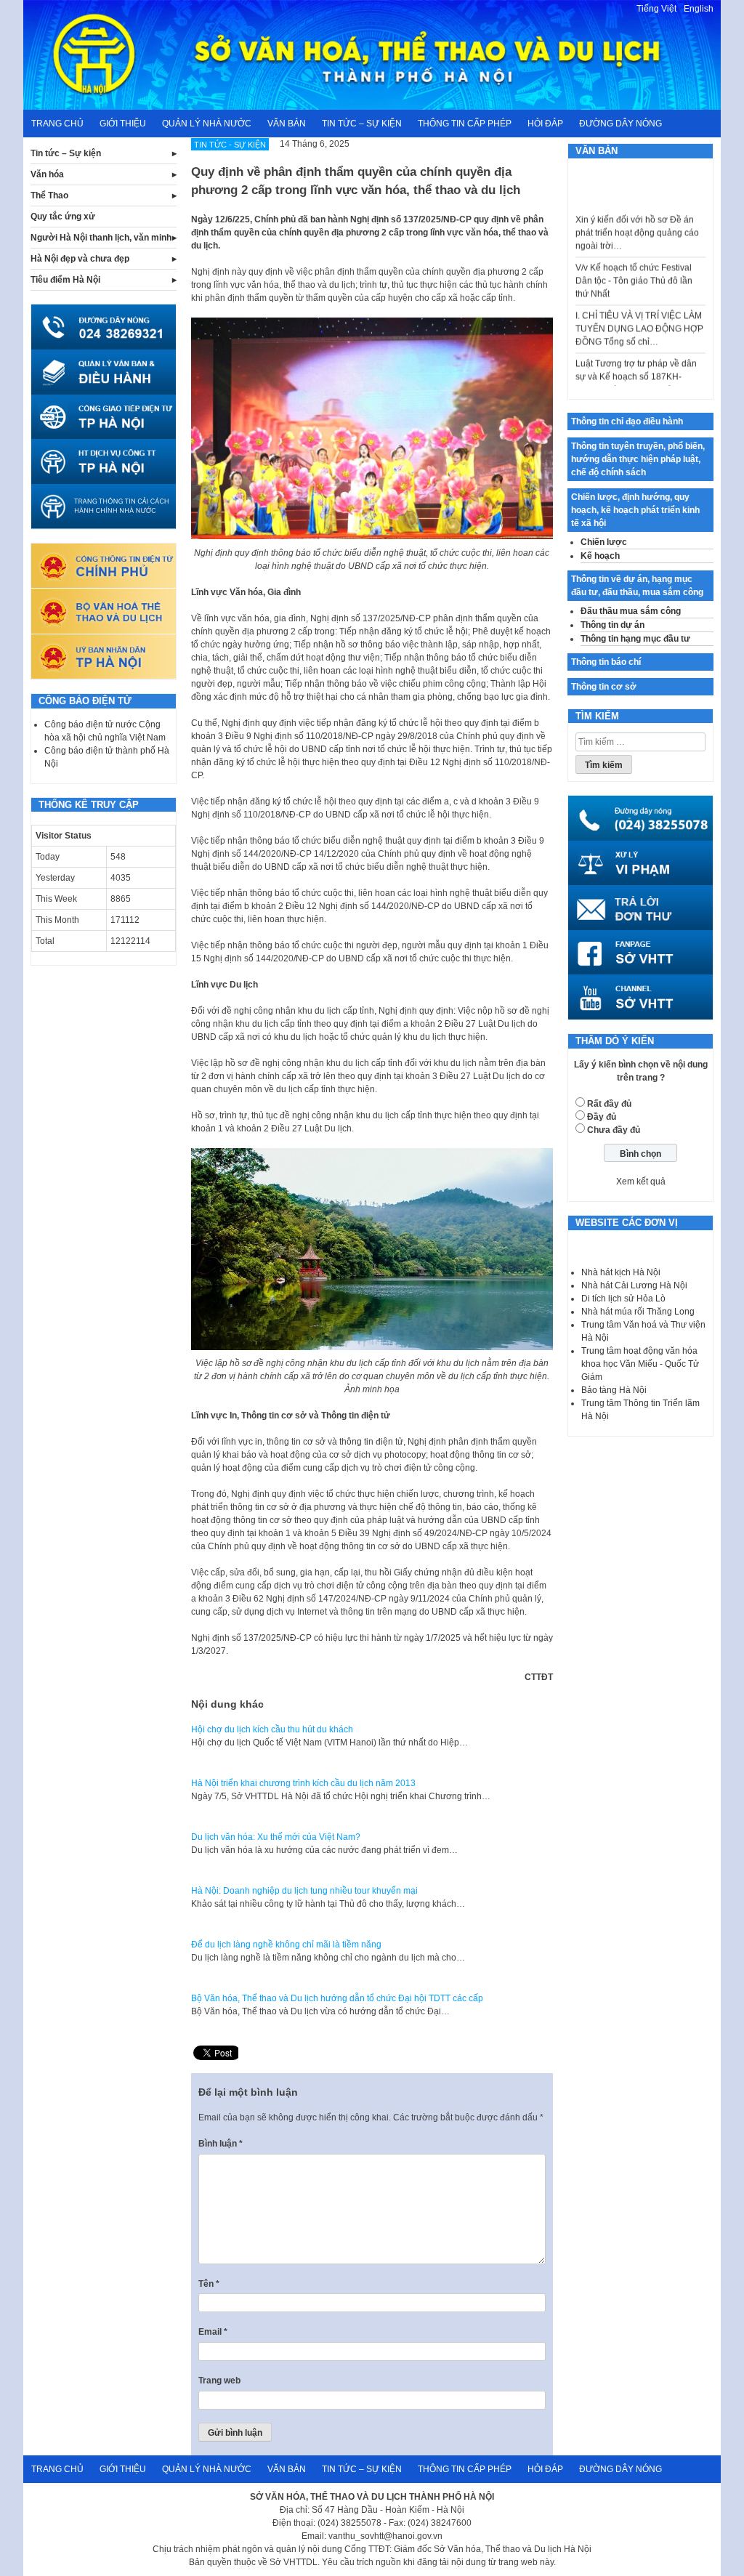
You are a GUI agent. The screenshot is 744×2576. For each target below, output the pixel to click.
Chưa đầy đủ (614, 1130)
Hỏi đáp (545, 124)
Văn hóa (47, 174)
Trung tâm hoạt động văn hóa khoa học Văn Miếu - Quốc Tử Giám (640, 1364)
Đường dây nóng (620, 124)
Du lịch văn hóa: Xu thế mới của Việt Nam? (276, 1837)
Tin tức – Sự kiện (362, 124)
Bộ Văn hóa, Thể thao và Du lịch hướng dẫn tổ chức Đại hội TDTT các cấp (337, 1998)
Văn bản (287, 124)
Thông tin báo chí (606, 662)
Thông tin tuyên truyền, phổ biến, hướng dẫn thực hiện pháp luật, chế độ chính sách (638, 459)
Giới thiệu (123, 124)
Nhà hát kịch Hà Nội (621, 1272)
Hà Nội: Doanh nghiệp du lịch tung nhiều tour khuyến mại (304, 1891)
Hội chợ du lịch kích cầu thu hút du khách (272, 1729)
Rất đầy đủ (609, 1104)
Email (213, 2332)
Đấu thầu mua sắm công (631, 611)
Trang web (219, 2381)
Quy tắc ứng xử (63, 217)
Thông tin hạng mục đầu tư (635, 639)
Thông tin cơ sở (604, 687)
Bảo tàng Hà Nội (614, 1390)
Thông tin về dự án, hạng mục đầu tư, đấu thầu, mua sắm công (637, 586)
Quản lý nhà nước (207, 124)
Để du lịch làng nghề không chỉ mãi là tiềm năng (286, 1945)
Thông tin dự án (612, 625)
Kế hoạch (600, 556)
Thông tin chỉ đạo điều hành (627, 421)
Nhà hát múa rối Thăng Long (638, 1312)
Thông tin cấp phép (465, 124)
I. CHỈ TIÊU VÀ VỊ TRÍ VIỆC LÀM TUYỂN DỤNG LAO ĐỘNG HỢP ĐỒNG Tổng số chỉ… (639, 308)
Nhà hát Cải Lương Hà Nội (634, 1285)
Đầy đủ (602, 1117)
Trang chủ (57, 124)
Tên (209, 2284)
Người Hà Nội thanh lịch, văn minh (101, 238)
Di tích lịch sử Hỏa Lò (623, 1299)
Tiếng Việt (656, 9)
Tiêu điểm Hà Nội (65, 280)
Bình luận (221, 2144)
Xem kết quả (641, 1182)
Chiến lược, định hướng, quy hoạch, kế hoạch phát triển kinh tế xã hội (635, 510)
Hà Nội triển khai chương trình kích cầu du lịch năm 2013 (303, 1783)
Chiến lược (604, 542)
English (699, 9)
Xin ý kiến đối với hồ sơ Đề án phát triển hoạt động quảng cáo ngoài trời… (637, 212)
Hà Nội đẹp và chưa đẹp (80, 259)
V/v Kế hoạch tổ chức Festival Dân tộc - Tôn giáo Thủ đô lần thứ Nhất (634, 260)
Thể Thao (49, 195)
